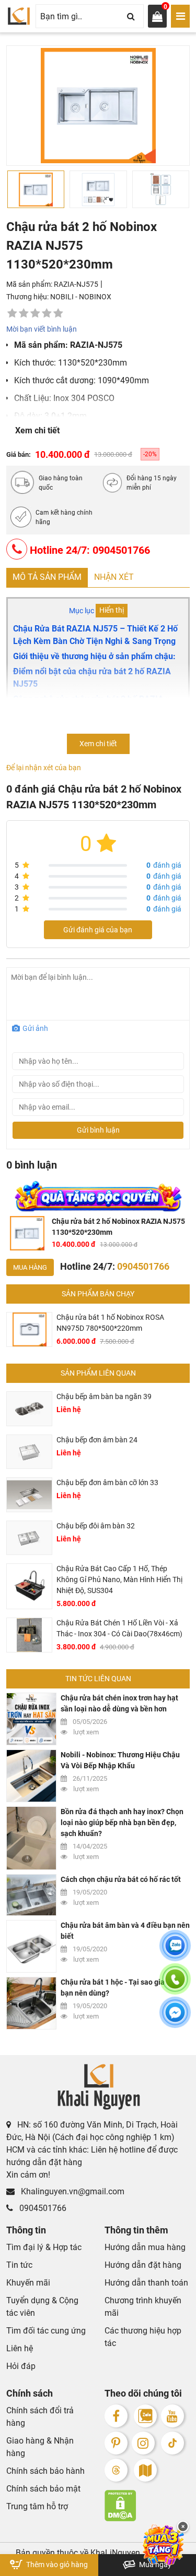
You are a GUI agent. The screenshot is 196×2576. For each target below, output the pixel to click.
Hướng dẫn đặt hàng (143, 2265)
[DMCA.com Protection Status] (147, 2506)
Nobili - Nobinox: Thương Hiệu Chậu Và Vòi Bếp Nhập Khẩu (120, 1760)
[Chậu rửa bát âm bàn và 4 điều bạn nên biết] (31, 1946)
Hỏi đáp (21, 2366)
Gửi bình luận (98, 1130)
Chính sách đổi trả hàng (40, 2417)
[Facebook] (116, 2416)
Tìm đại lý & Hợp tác (44, 2247)
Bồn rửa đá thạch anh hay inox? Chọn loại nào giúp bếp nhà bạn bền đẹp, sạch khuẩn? (122, 1822)
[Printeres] (116, 2443)
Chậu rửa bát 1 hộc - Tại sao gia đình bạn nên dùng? (121, 1988)
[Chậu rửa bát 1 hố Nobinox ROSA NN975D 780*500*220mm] (29, 1329)
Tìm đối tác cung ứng (46, 2331)
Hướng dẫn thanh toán (146, 2283)
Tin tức (19, 2265)
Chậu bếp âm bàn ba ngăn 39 (104, 1396)
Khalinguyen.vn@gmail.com (72, 2191)
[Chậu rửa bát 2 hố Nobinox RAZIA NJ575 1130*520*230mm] (27, 1233)
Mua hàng (30, 1267)
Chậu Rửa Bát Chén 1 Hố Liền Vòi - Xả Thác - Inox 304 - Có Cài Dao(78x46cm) (119, 1628)
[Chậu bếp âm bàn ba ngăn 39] (29, 1409)
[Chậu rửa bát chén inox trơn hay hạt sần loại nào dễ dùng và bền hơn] (31, 1719)
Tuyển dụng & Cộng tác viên (42, 2307)
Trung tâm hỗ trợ (37, 2506)
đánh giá (164, 865)
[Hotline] (175, 1985)
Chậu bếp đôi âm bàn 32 (96, 1526)
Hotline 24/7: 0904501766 (89, 550)
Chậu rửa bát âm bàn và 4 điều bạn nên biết (125, 1931)
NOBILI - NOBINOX (81, 297)
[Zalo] (145, 2416)
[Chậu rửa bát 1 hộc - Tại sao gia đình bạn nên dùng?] (31, 2003)
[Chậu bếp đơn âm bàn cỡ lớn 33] (29, 1495)
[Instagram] (143, 2443)
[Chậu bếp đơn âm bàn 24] (29, 1452)
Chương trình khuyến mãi (143, 2307)
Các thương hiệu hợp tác (143, 2337)
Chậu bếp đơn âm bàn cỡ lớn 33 (107, 1483)
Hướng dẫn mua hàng (145, 2247)
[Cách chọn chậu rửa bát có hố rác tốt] (31, 1895)
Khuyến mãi (28, 2283)
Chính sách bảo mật (43, 2489)
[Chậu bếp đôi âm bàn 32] (29, 1538)
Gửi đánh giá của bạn (98, 930)
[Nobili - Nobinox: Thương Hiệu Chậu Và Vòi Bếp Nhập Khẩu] (31, 1776)
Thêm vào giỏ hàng (56, 2565)
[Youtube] (172, 2416)
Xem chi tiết (37, 430)
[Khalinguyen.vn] (19, 16)
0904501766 (42, 2208)
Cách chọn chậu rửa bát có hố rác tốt (121, 1879)
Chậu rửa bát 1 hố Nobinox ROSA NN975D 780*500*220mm (110, 1323)
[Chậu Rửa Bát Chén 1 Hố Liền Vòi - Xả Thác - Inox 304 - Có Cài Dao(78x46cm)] (29, 1635)
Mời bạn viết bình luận (42, 329)
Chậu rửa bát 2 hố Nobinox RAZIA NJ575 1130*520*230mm (118, 1227)
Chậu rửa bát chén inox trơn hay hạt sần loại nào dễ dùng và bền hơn (119, 1703)
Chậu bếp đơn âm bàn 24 (97, 1440)
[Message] (175, 2019)
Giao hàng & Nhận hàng (40, 2447)
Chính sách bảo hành (45, 2471)
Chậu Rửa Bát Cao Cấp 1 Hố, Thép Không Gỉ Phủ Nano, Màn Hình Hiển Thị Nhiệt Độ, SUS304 (119, 1579)
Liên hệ (20, 2348)
